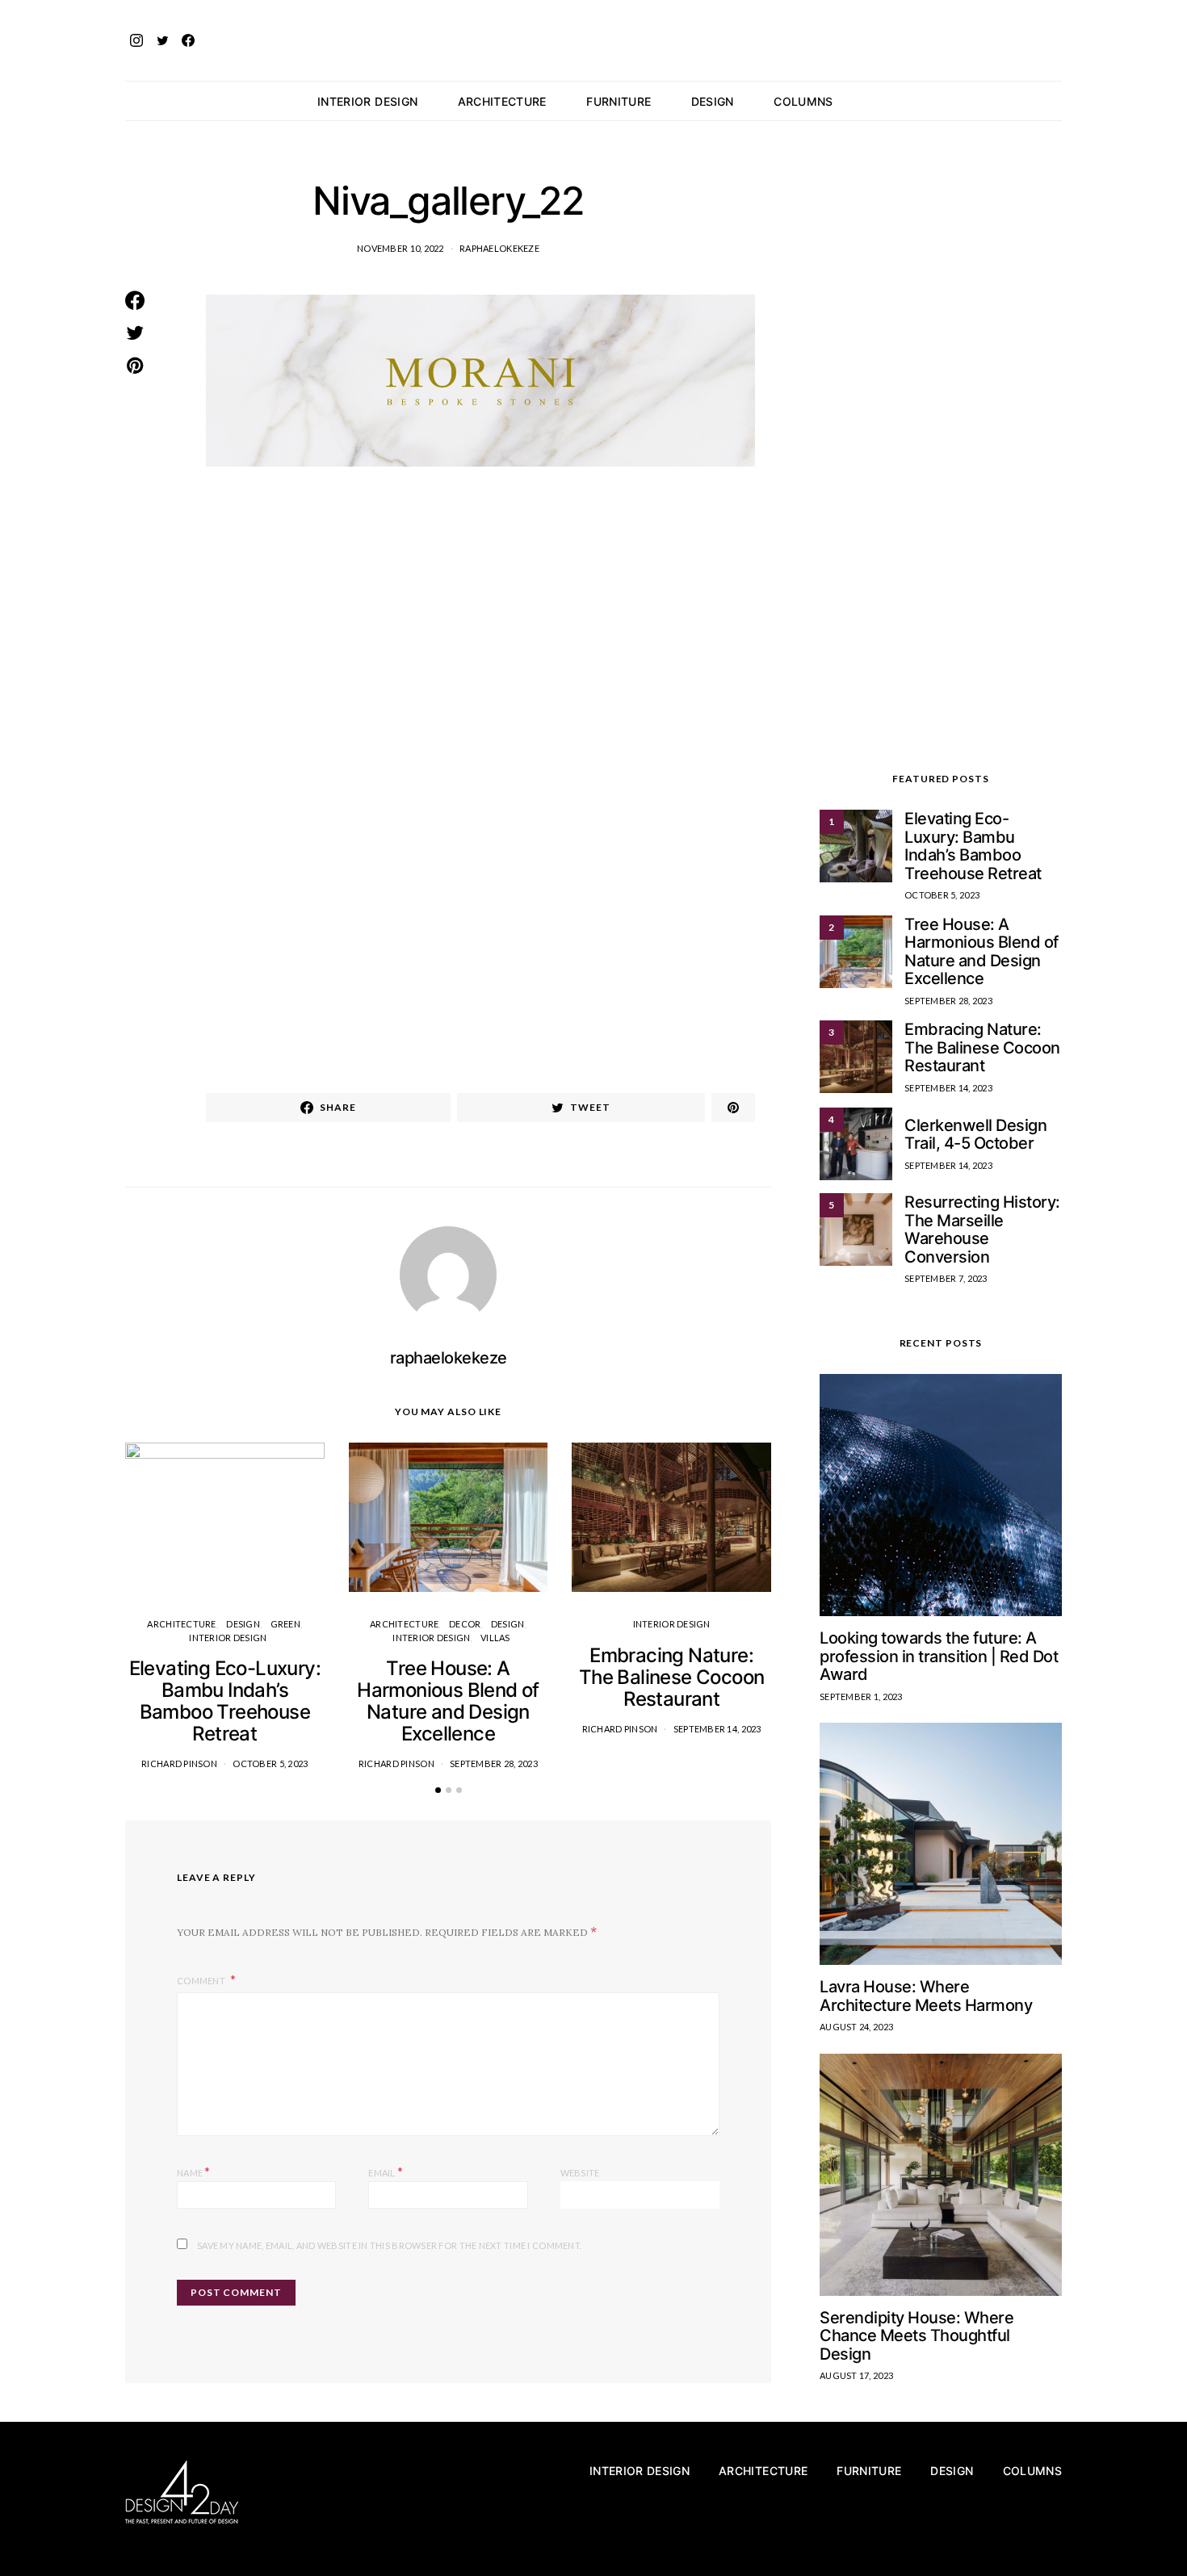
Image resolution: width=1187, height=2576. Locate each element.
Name (194, 2171)
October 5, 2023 (270, 1763)
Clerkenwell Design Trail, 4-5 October (975, 1135)
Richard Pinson (179, 1763)
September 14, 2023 (717, 1729)
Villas (495, 1638)
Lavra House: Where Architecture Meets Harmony (926, 1996)
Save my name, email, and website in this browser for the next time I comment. (389, 2245)
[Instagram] (136, 40)
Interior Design (367, 101)
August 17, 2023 (856, 2375)
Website (580, 2173)
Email (386, 2171)
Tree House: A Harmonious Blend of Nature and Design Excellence (448, 1701)
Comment (202, 1981)
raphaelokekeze (499, 248)
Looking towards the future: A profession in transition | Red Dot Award (939, 1656)
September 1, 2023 (861, 1696)
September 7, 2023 (946, 1278)
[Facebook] (188, 40)
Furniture (619, 101)
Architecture (502, 101)
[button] (1057, 101)
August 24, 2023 (856, 2027)
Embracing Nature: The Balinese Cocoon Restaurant (672, 1677)
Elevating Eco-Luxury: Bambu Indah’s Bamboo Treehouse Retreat (225, 1701)
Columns (803, 101)
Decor (465, 1624)
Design (713, 101)
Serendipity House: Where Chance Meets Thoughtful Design (916, 2336)
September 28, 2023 (494, 1763)
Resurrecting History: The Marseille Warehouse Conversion (982, 1229)
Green (285, 1624)
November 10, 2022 (401, 248)
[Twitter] (162, 40)
